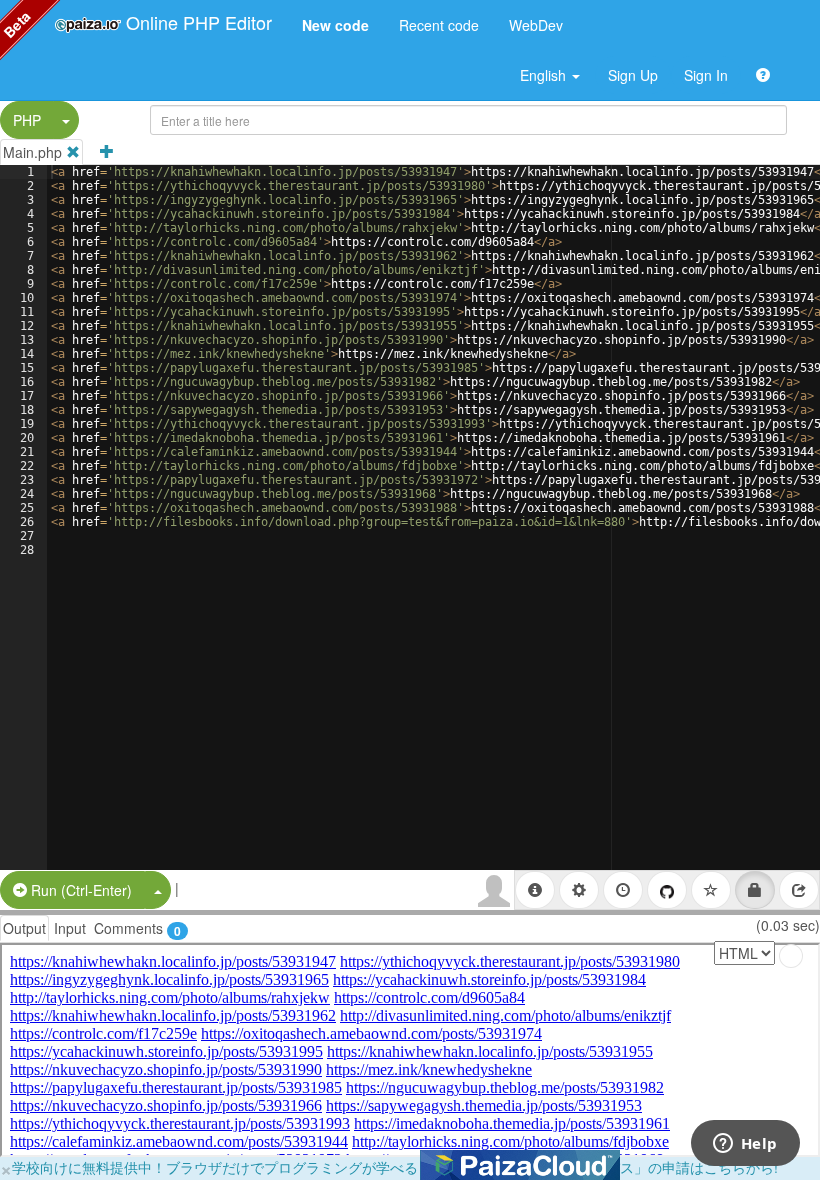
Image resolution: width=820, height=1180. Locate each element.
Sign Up (633, 75)
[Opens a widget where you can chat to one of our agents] (745, 1145)
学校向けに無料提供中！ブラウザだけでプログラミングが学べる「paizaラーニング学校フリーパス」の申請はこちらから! (395, 1167)
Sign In (706, 75)
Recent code (439, 25)
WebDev (536, 25)
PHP (27, 120)
